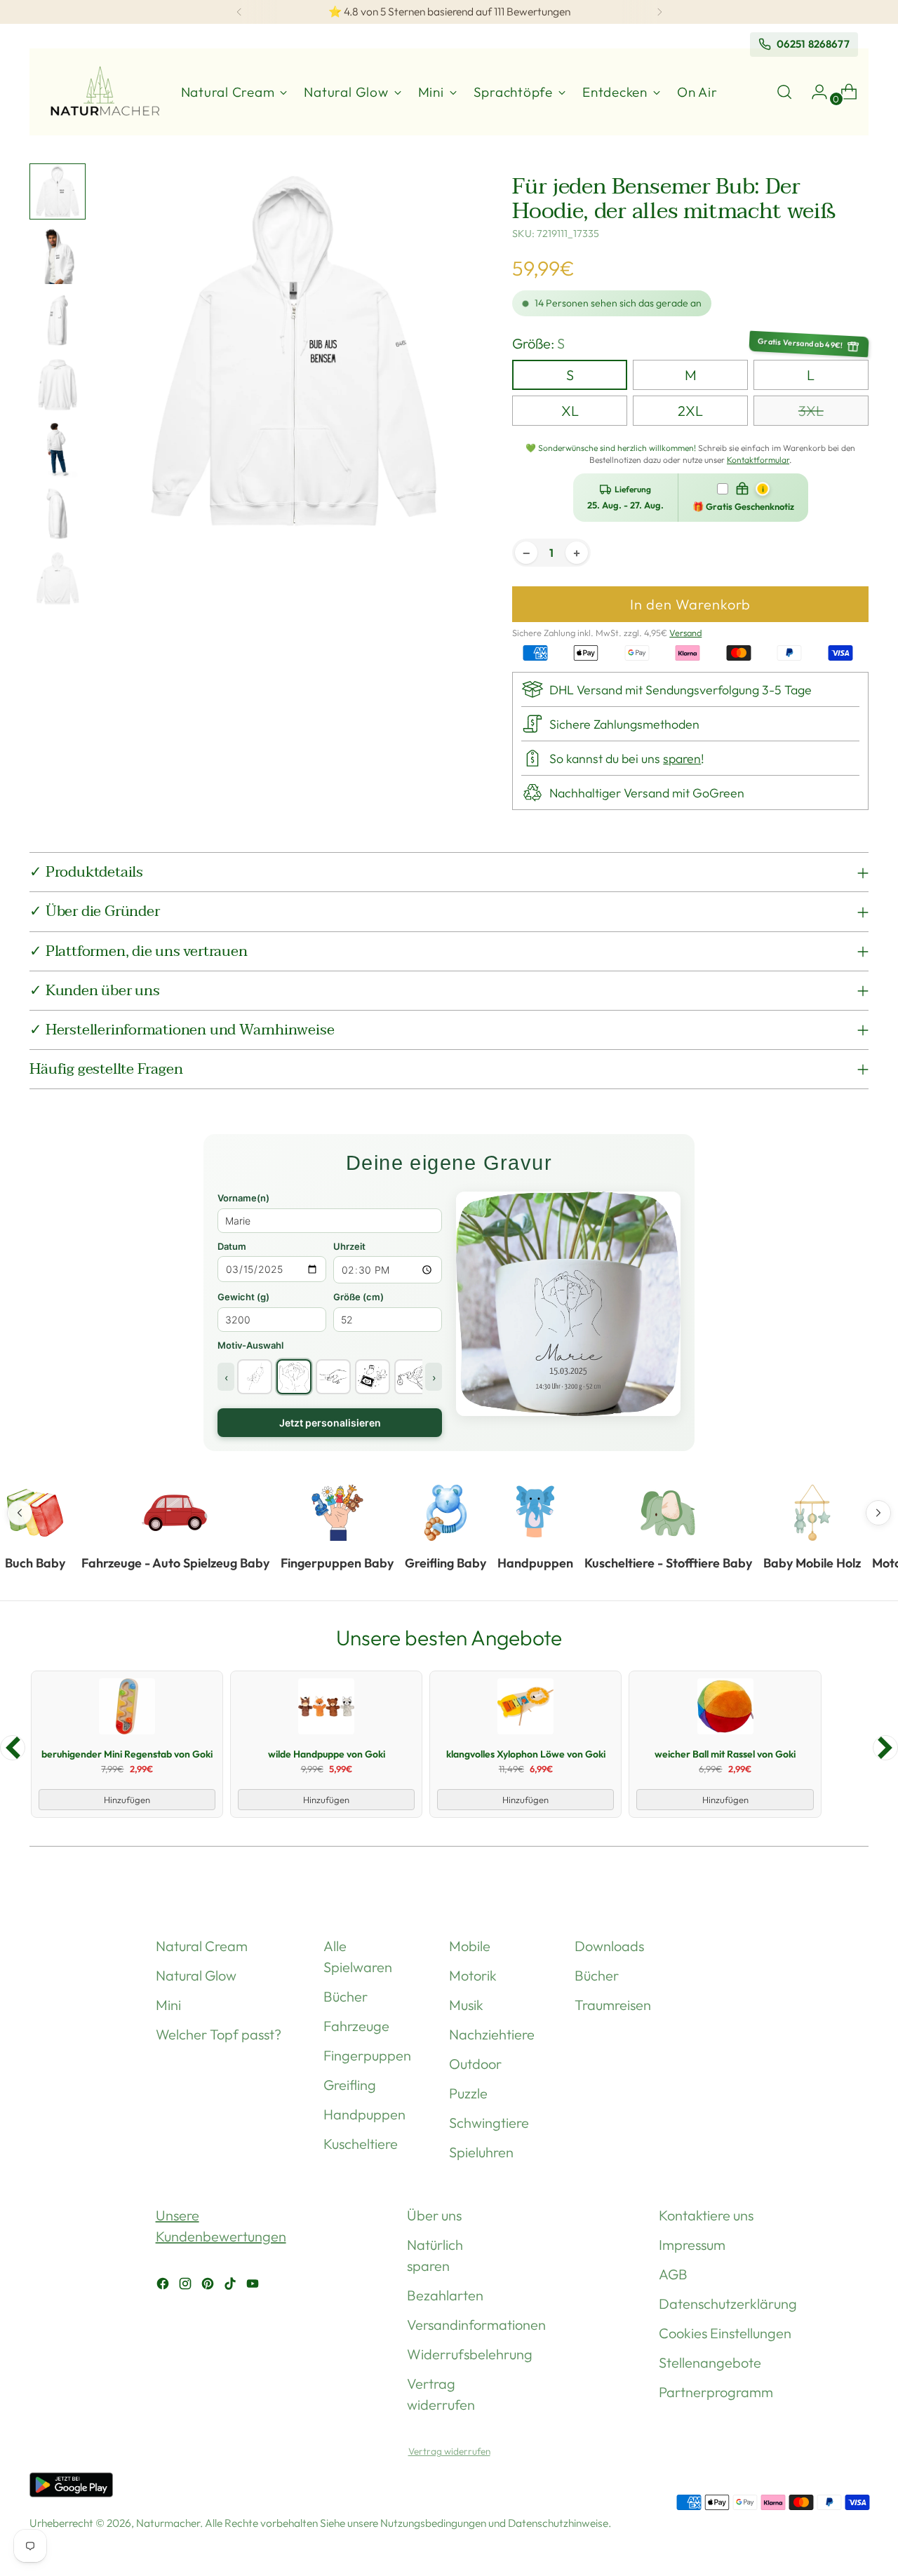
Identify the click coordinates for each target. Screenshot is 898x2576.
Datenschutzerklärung (728, 2304)
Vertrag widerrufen (449, 2451)
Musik (466, 2005)
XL (570, 411)
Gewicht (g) (243, 1297)
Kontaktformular (758, 460)
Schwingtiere (489, 2123)
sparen (682, 758)
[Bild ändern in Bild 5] (58, 450)
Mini (168, 2005)
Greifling (350, 2085)
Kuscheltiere (361, 2144)
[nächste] (659, 12)
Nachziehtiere (492, 2034)
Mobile (470, 1946)
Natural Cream (202, 1946)
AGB (673, 2274)
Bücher (346, 1996)
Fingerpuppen (367, 2055)
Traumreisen (613, 2005)
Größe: (538, 343)
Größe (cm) (358, 1297)
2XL (690, 411)
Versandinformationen (476, 2325)
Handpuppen (364, 2114)
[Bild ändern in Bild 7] (58, 579)
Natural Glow (196, 1975)
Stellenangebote (710, 2362)
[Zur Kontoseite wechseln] (814, 92)
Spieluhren (481, 2152)
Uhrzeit (349, 1246)
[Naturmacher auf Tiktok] (232, 2286)
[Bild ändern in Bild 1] (58, 191)
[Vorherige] (239, 12)
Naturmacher (168, 2523)
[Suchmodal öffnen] (784, 92)
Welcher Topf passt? (219, 2034)
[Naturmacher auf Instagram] (187, 2286)
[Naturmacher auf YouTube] (254, 2286)
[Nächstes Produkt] (885, 1748)
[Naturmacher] (103, 92)
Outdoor (475, 2064)
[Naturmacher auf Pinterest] (209, 2286)
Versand (685, 633)
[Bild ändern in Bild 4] (58, 385)
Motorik (473, 1975)
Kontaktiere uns (706, 2215)
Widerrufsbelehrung (470, 2354)
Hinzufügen (127, 1800)
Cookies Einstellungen (725, 2333)
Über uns (434, 2215)
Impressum (692, 2245)
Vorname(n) (243, 1198)
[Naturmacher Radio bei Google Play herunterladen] (71, 2488)
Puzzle (468, 2093)
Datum (232, 1246)
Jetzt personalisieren (330, 1423)
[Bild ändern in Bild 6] (58, 514)
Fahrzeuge (356, 2026)
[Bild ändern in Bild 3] (58, 321)
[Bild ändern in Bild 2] (58, 256)
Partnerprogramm (716, 2392)
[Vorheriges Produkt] (13, 1748)
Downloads (609, 1946)
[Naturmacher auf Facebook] (164, 2286)
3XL (811, 411)
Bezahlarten (445, 2295)
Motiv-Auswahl (250, 1345)
